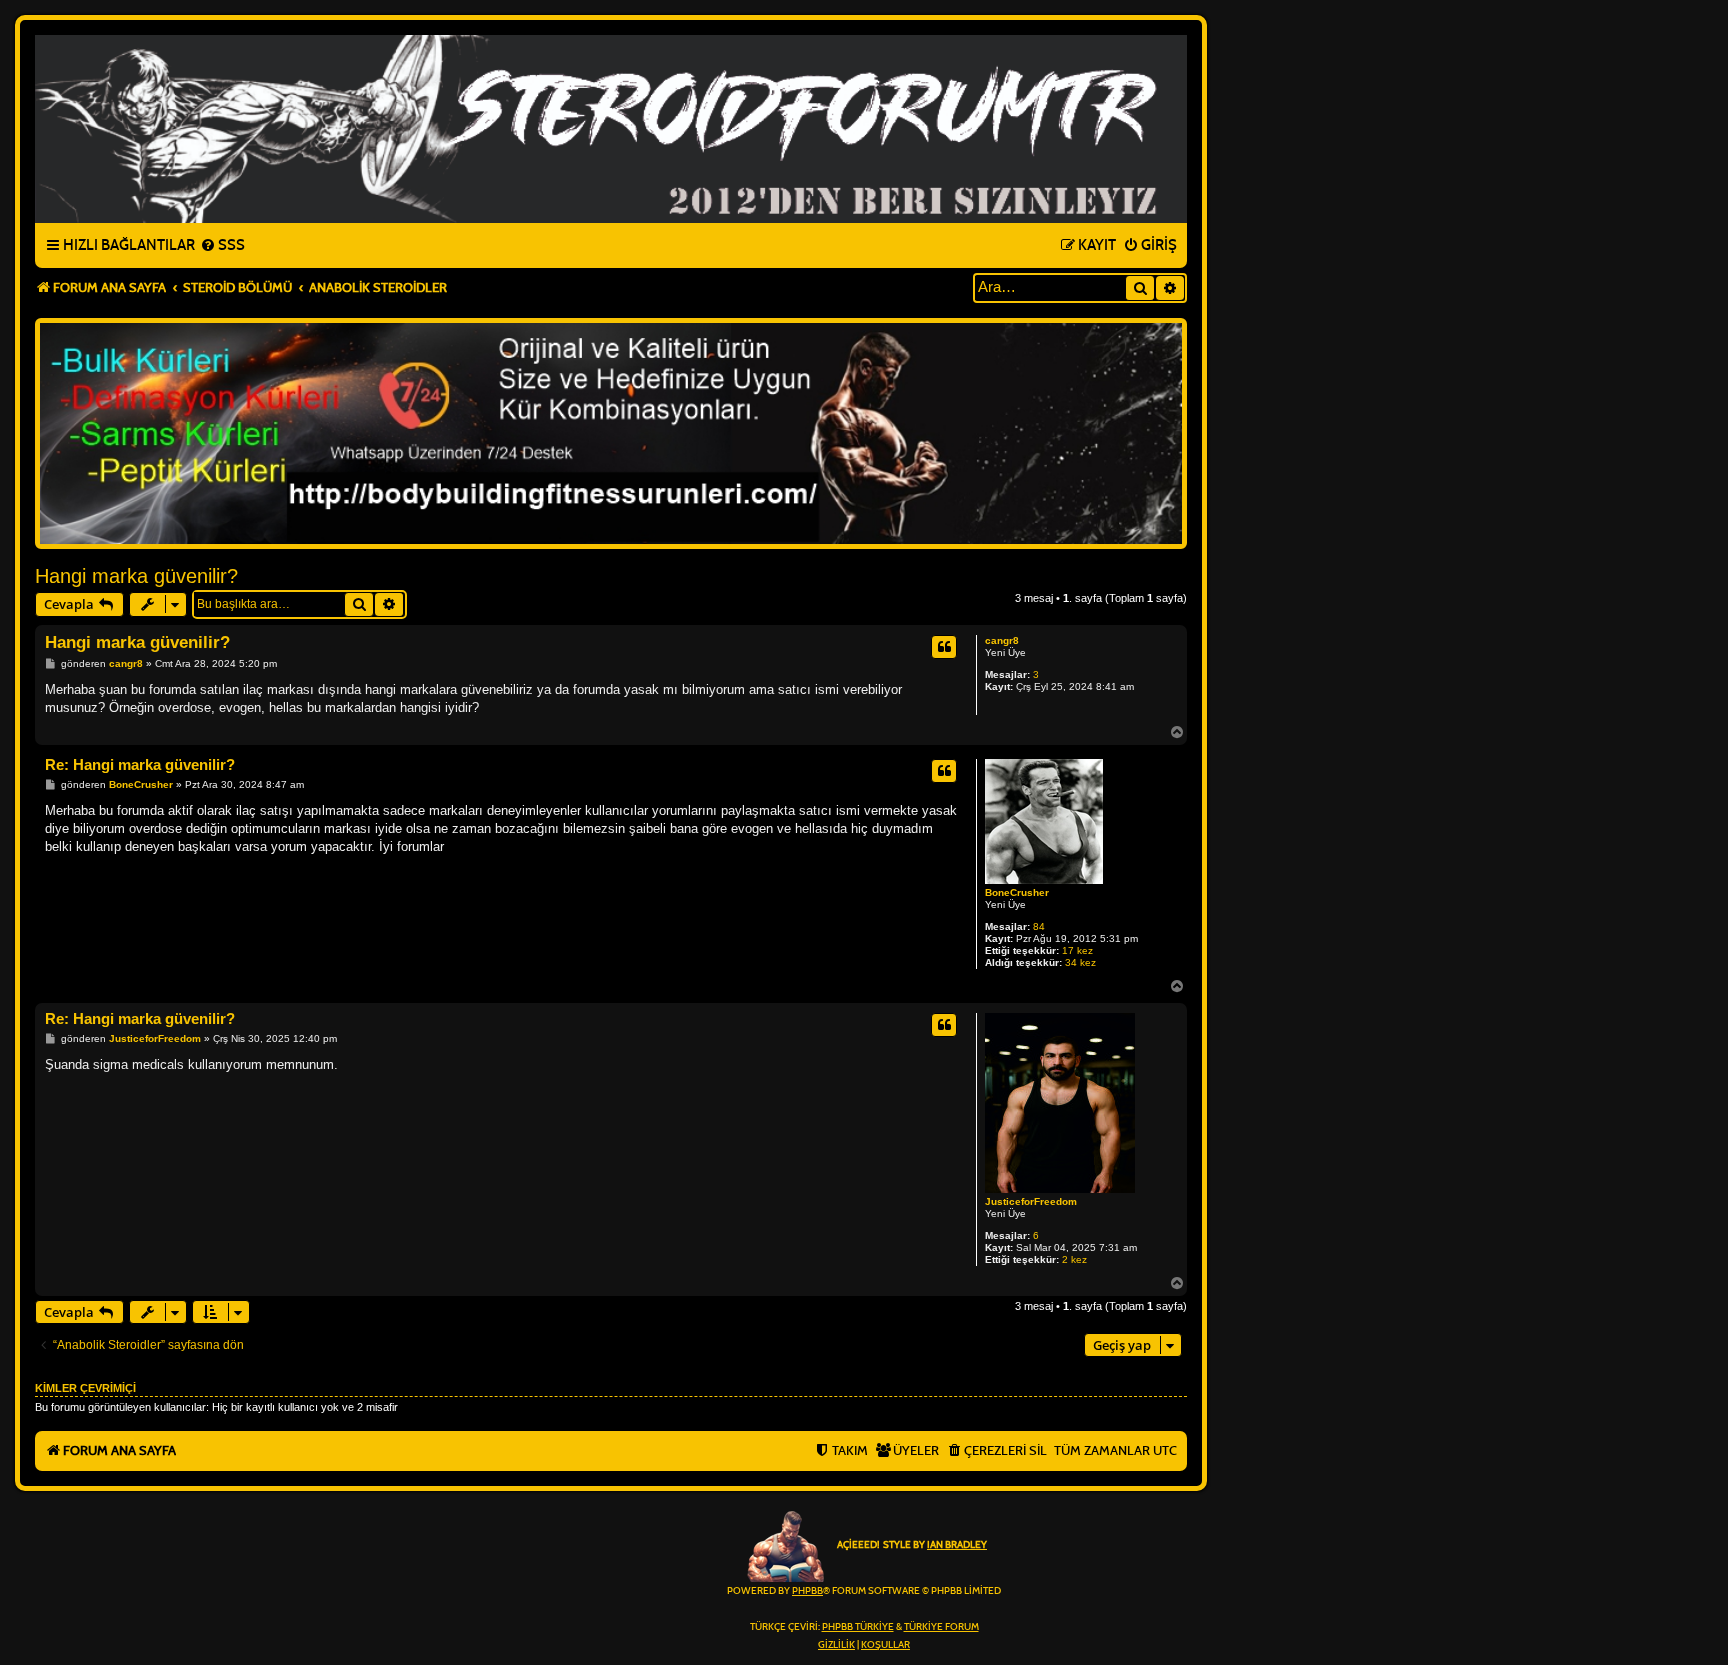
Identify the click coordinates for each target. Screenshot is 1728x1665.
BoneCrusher (1017, 892)
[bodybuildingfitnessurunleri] (611, 433)
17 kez (1077, 950)
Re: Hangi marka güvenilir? (140, 764)
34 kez (1080, 962)
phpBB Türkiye (858, 1627)
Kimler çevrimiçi (85, 1388)
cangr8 (1002, 640)
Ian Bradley (957, 1545)
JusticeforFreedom (1031, 1201)
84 (1039, 926)
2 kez (1074, 1259)
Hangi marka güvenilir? (136, 576)
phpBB (807, 1591)
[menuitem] (222, 246)
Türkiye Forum (941, 1627)
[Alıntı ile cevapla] (944, 647)
